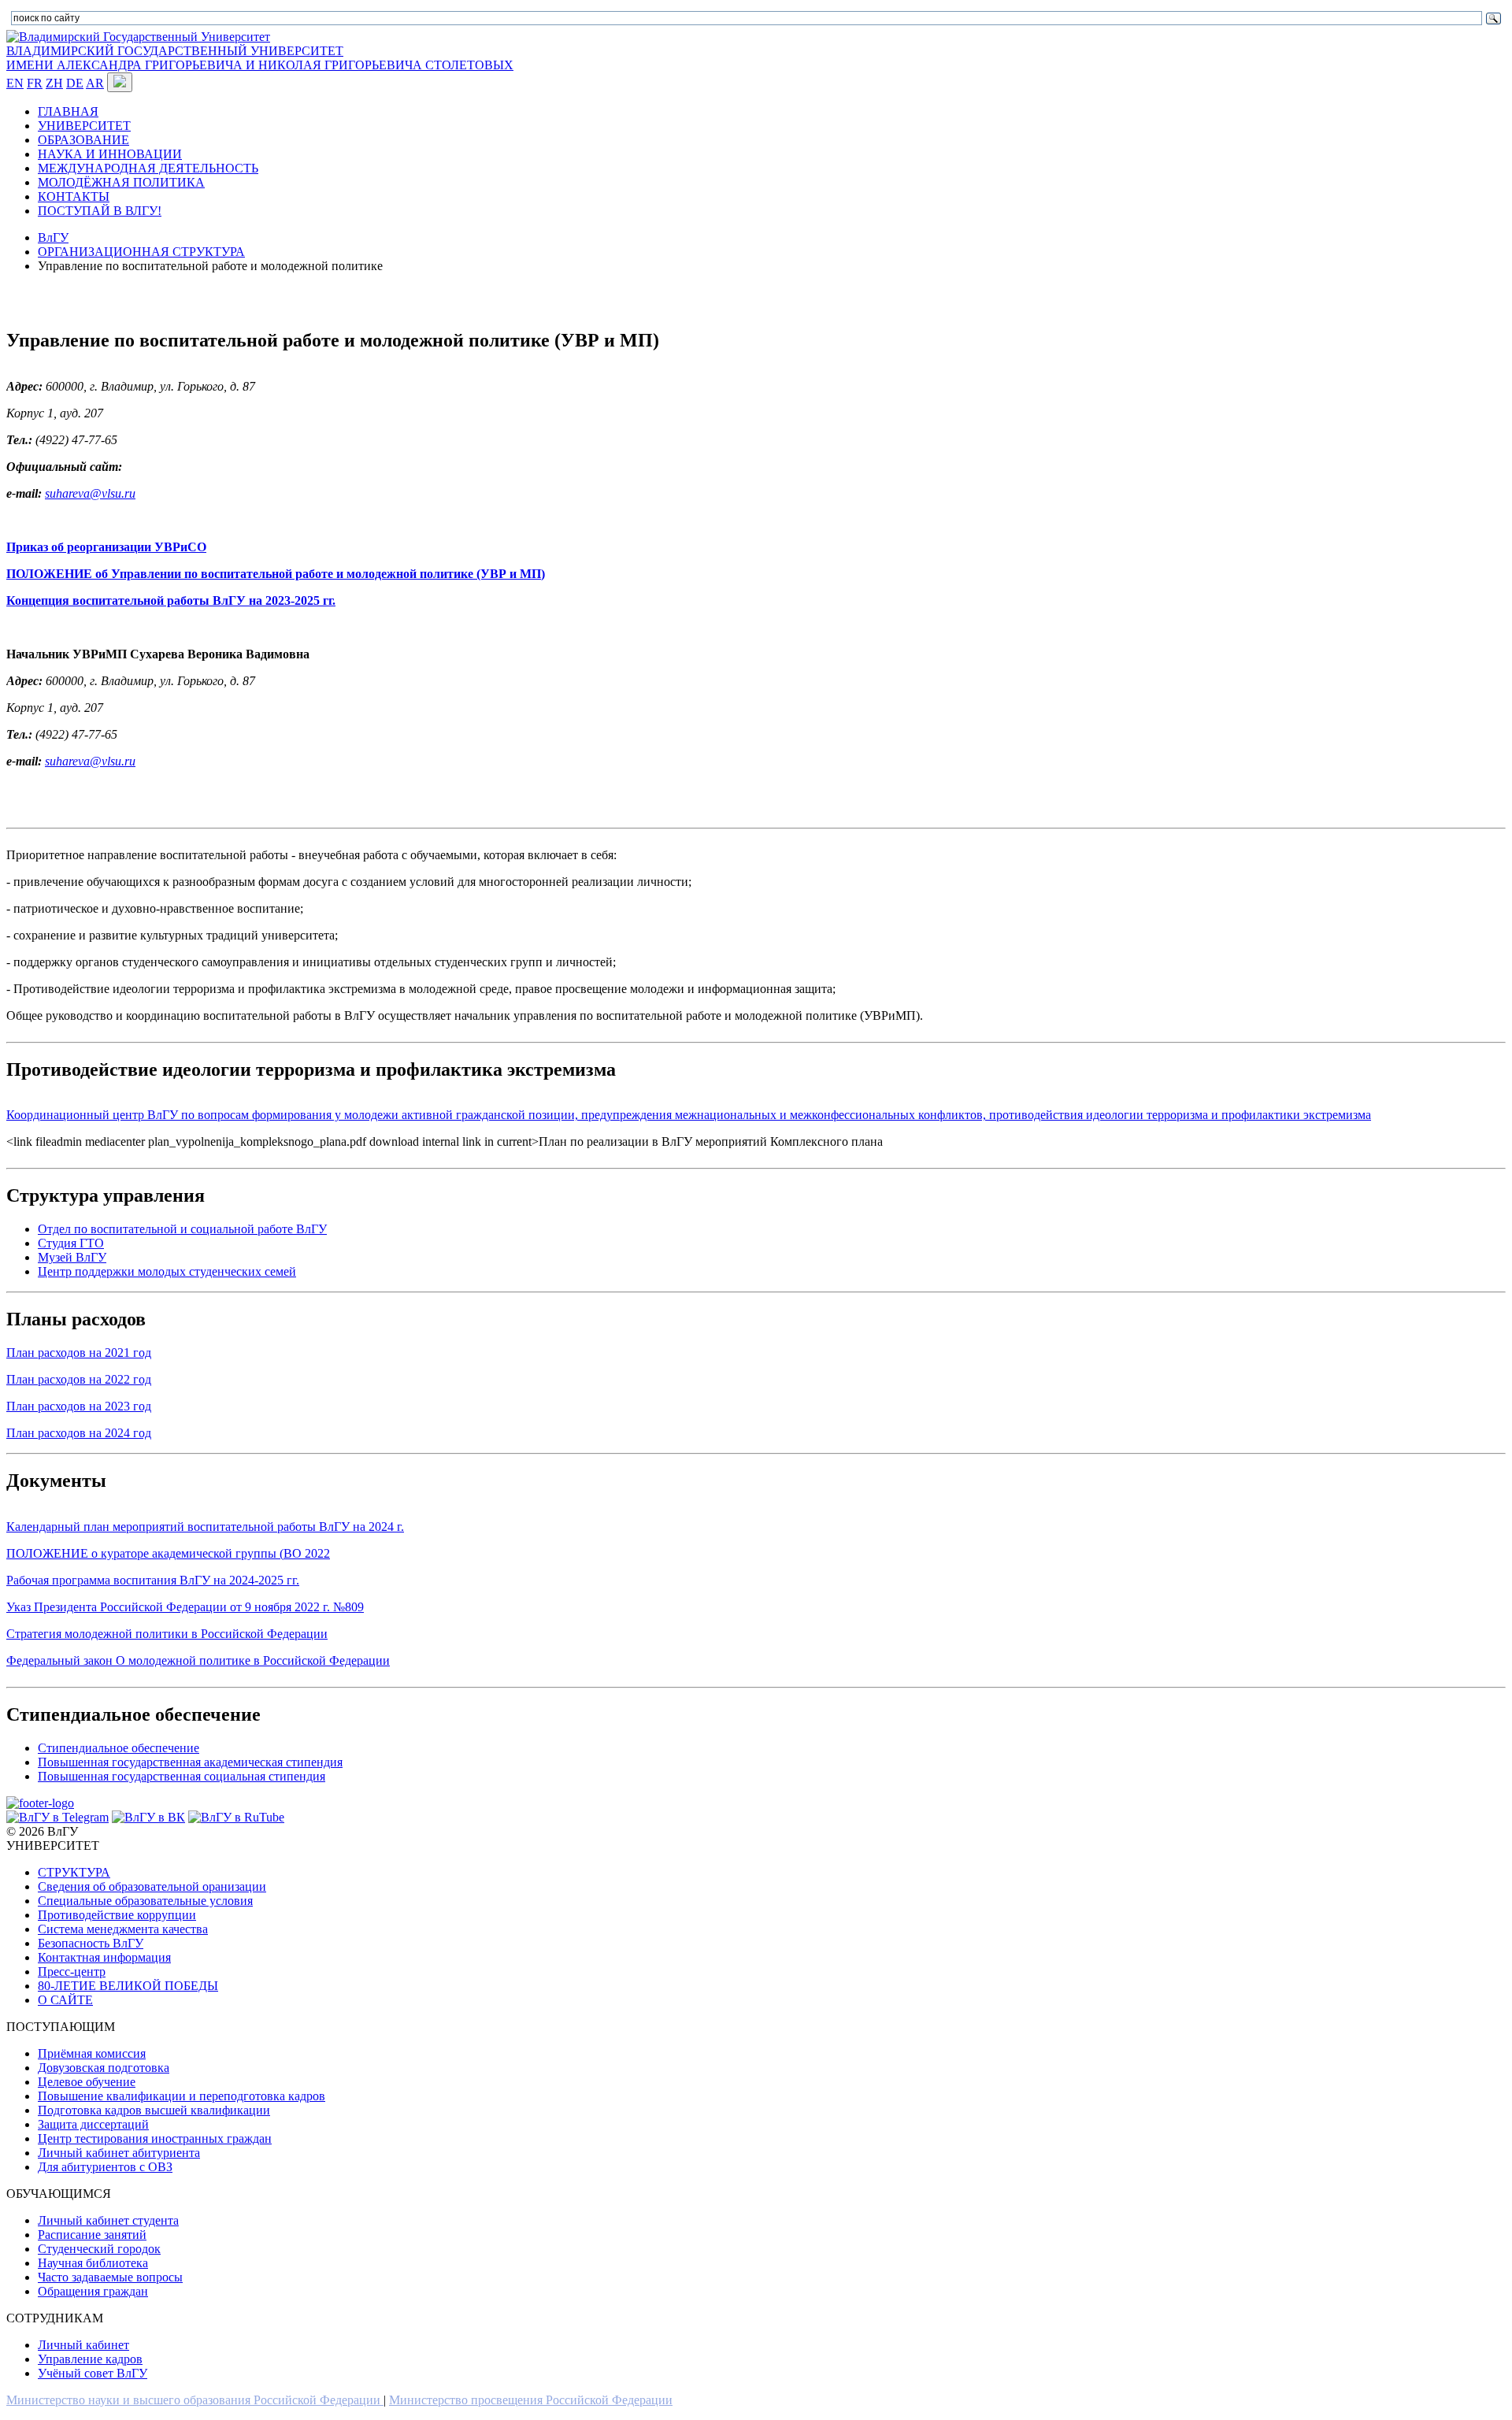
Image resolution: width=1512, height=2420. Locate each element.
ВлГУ (53, 237)
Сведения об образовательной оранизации (152, 1886)
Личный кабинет (83, 2345)
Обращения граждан (93, 2291)
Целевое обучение (87, 2082)
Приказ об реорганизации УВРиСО (106, 547)
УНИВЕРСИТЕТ (84, 126)
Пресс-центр (72, 1972)
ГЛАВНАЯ (68, 111)
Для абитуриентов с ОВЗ (105, 2167)
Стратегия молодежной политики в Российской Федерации (167, 1634)
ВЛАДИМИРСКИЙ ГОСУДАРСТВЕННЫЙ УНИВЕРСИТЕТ (175, 51)
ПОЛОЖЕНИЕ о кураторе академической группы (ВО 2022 (168, 1553)
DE (75, 83)
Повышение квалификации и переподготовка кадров (182, 2096)
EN (15, 83)
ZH (54, 83)
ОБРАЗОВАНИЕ (83, 140)
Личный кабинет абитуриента (119, 2153)
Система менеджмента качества (123, 1929)
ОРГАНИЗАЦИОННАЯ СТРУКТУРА (141, 252)
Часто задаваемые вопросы (110, 2277)
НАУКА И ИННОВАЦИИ (110, 154)
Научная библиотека (93, 2263)
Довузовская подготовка (104, 2068)
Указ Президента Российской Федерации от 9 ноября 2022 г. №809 (185, 1607)
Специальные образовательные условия (145, 1901)
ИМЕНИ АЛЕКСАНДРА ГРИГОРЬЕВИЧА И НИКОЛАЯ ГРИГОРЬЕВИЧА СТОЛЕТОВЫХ (260, 65)
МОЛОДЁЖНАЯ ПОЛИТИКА (121, 182)
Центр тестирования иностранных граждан (155, 2138)
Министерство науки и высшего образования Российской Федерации (195, 2400)
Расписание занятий (92, 2235)
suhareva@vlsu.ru (90, 493)
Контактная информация (104, 1957)
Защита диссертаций (93, 2124)
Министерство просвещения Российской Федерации (531, 2400)
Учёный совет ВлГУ (93, 2373)
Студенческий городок (99, 2249)
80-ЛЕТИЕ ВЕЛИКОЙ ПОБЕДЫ (128, 1986)
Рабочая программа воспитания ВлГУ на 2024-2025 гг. (153, 1580)
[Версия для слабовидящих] (120, 82)
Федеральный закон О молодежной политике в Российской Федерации (198, 1660)
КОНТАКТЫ (74, 196)
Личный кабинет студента (108, 2220)
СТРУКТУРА (74, 1872)
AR (95, 83)
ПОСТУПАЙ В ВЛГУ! (100, 211)
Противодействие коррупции (117, 1915)
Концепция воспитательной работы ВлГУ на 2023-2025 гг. (171, 600)
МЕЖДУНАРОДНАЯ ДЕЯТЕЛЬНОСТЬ (148, 168)
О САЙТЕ (65, 2000)
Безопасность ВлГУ (91, 1943)
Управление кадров (90, 2359)
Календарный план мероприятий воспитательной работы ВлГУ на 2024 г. (205, 1527)
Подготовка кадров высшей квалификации (154, 2110)
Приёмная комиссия (92, 2053)
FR (35, 83)
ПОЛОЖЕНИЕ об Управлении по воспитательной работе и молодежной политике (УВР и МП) (276, 574)
